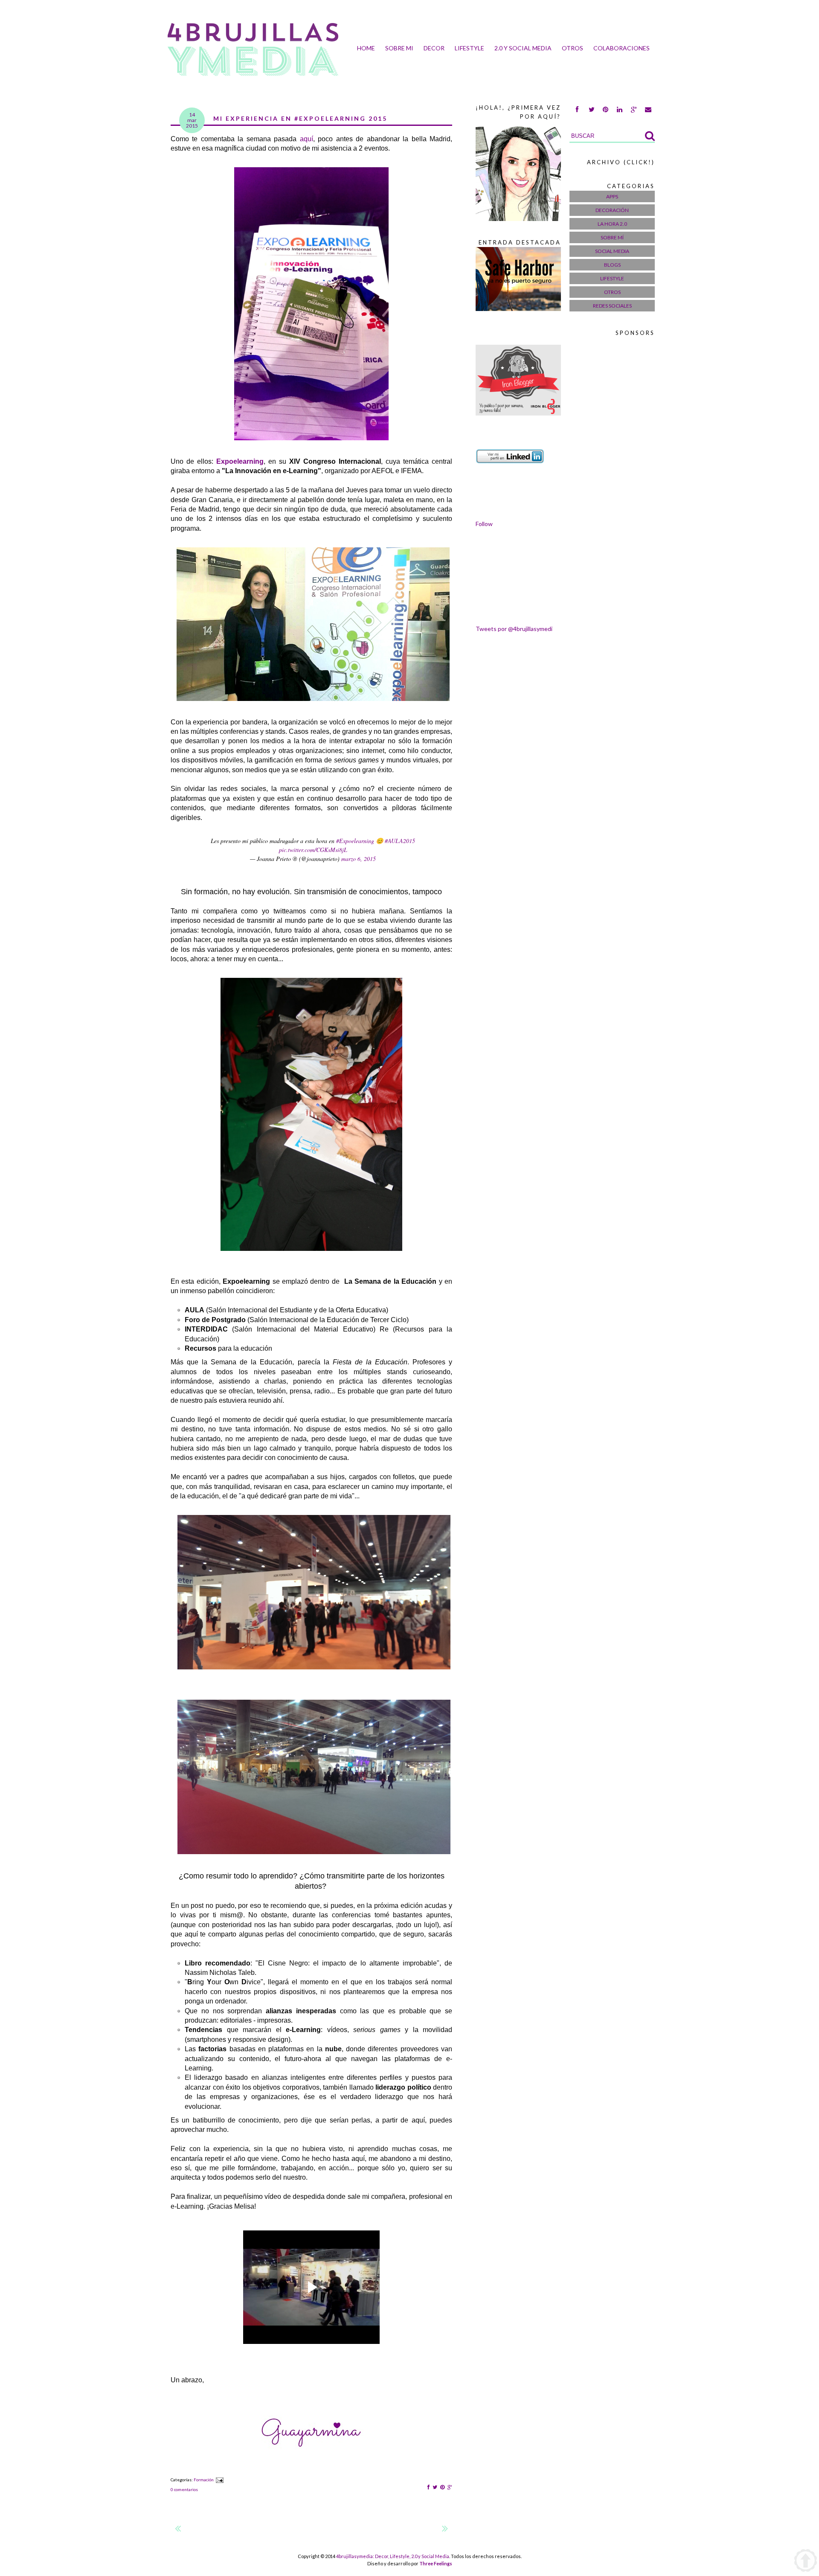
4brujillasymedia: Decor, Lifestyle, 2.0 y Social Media (393, 2556)
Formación (204, 2480)
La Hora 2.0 (612, 224)
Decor (434, 48)
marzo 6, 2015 (359, 859)
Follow (484, 524)
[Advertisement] (604, 480)
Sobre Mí (612, 237)
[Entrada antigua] (445, 2530)
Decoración (612, 210)
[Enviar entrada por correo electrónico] (219, 2480)
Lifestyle (469, 48)
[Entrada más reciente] (178, 2530)
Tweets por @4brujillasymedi (514, 629)
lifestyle (612, 278)
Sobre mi (399, 48)
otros (572, 48)
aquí (306, 139)
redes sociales (612, 306)
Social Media (612, 251)
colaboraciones (622, 48)
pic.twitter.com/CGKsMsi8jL (313, 850)
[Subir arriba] (806, 2561)
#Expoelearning (355, 841)
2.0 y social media (523, 48)
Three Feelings (436, 2563)
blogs (612, 265)
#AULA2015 (400, 841)
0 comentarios (184, 2489)
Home (366, 48)
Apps (612, 196)
